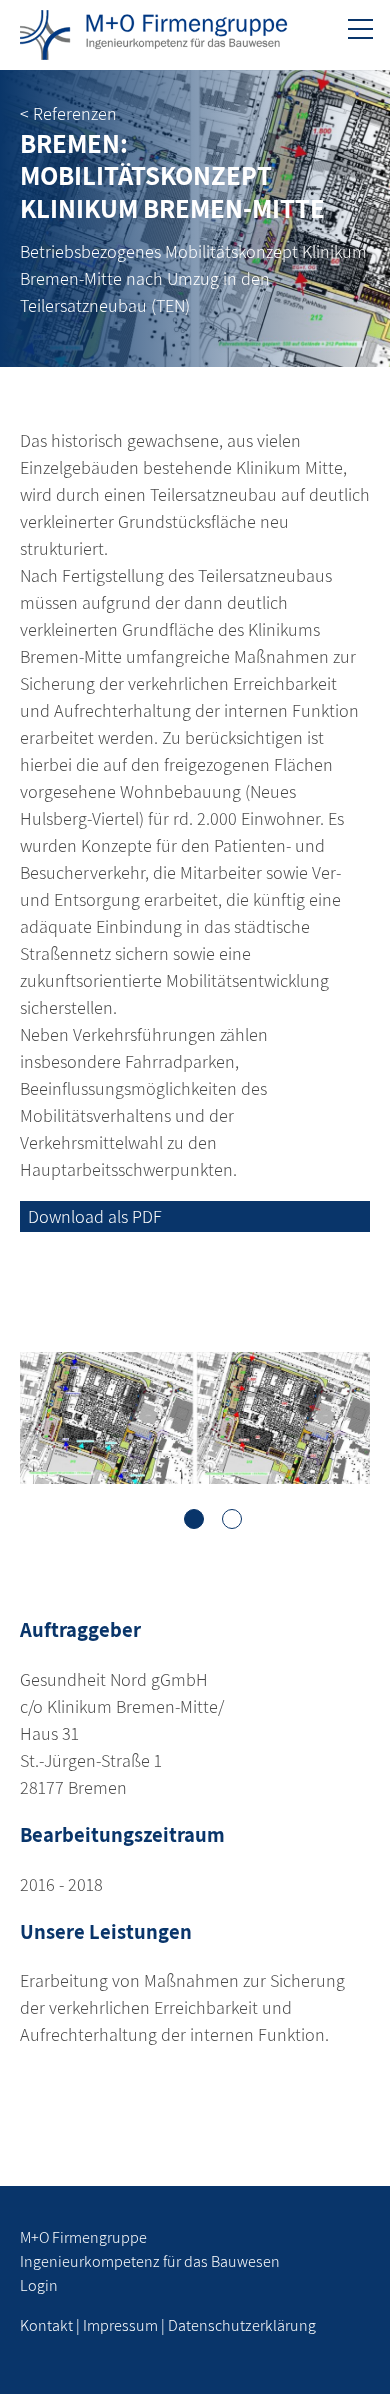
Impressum (120, 2325)
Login (39, 2285)
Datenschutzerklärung (242, 2325)
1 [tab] (194, 1519)
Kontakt (46, 2325)
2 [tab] (232, 1519)
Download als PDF (95, 1216)
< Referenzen (68, 113)
